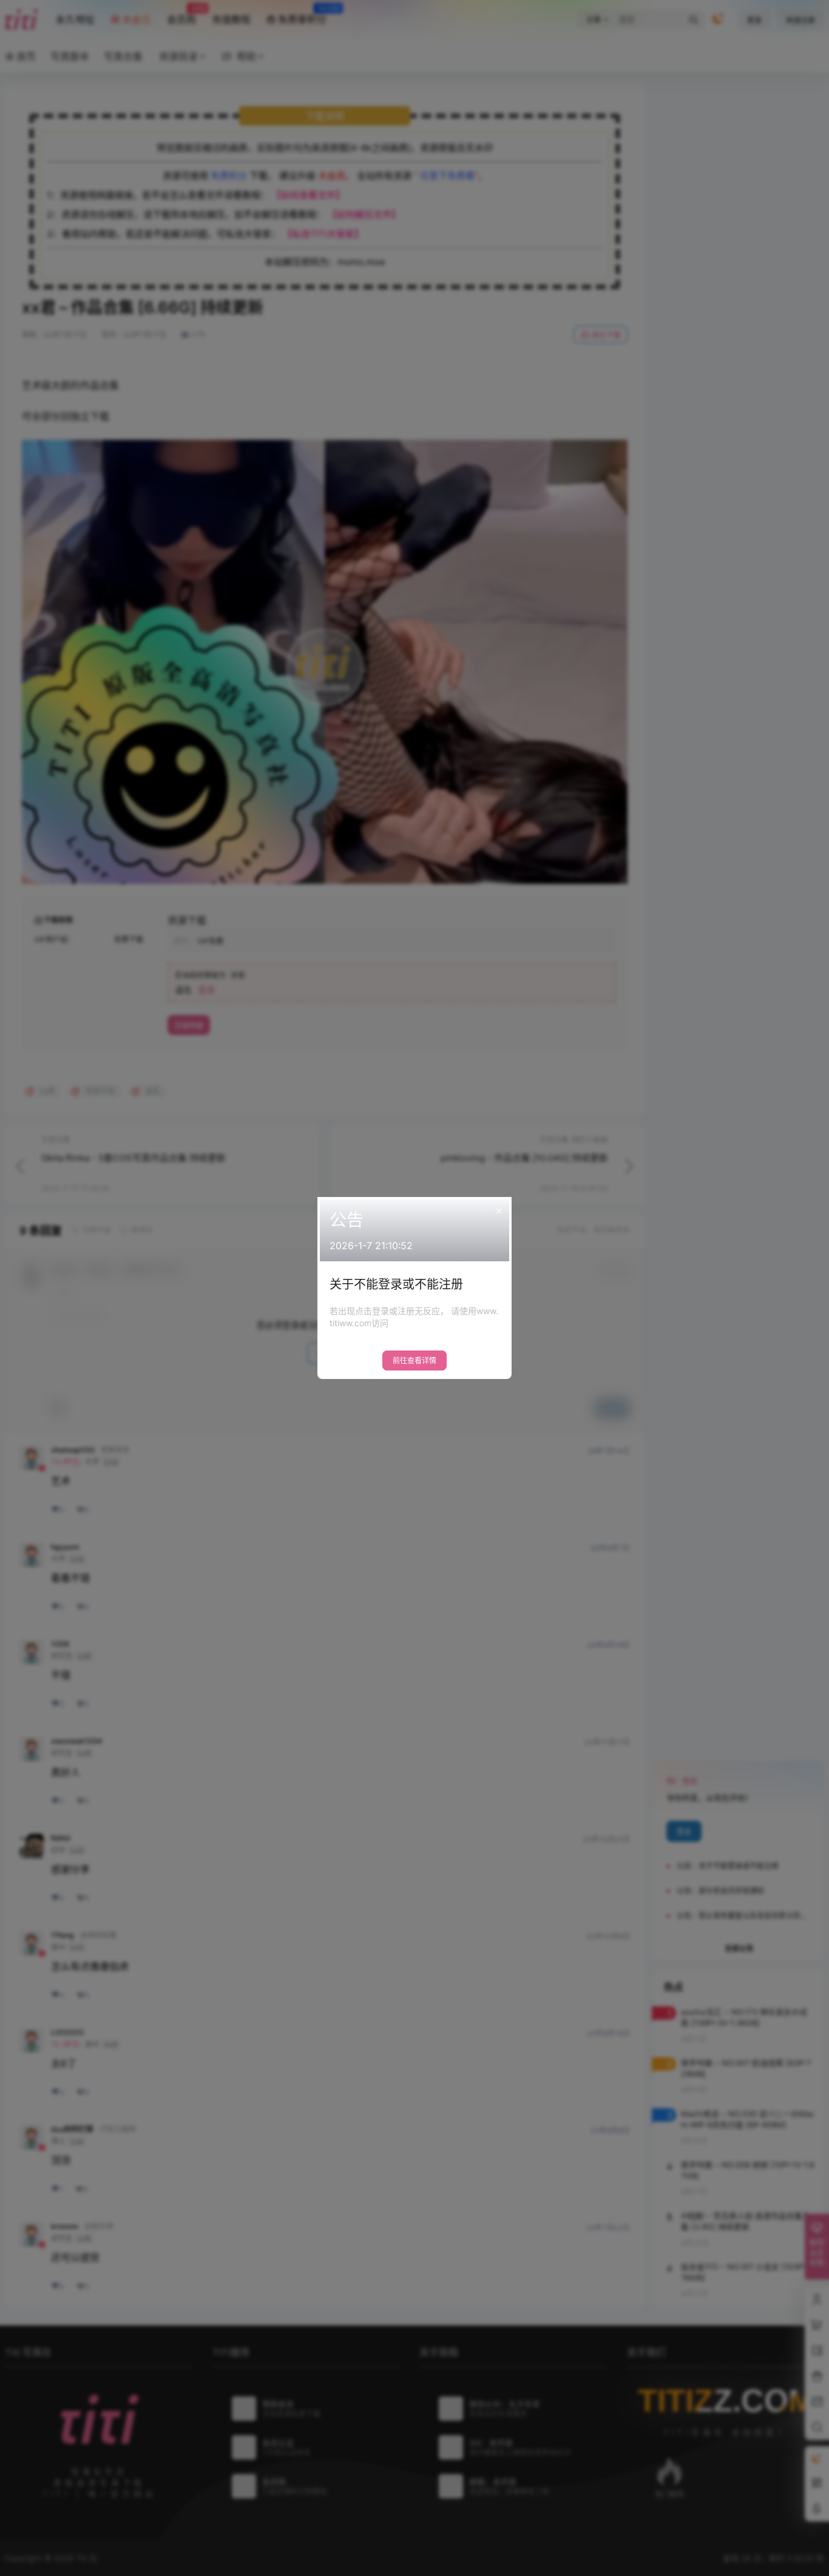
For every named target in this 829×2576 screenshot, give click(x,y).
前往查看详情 (414, 1360)
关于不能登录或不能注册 (396, 1284)
